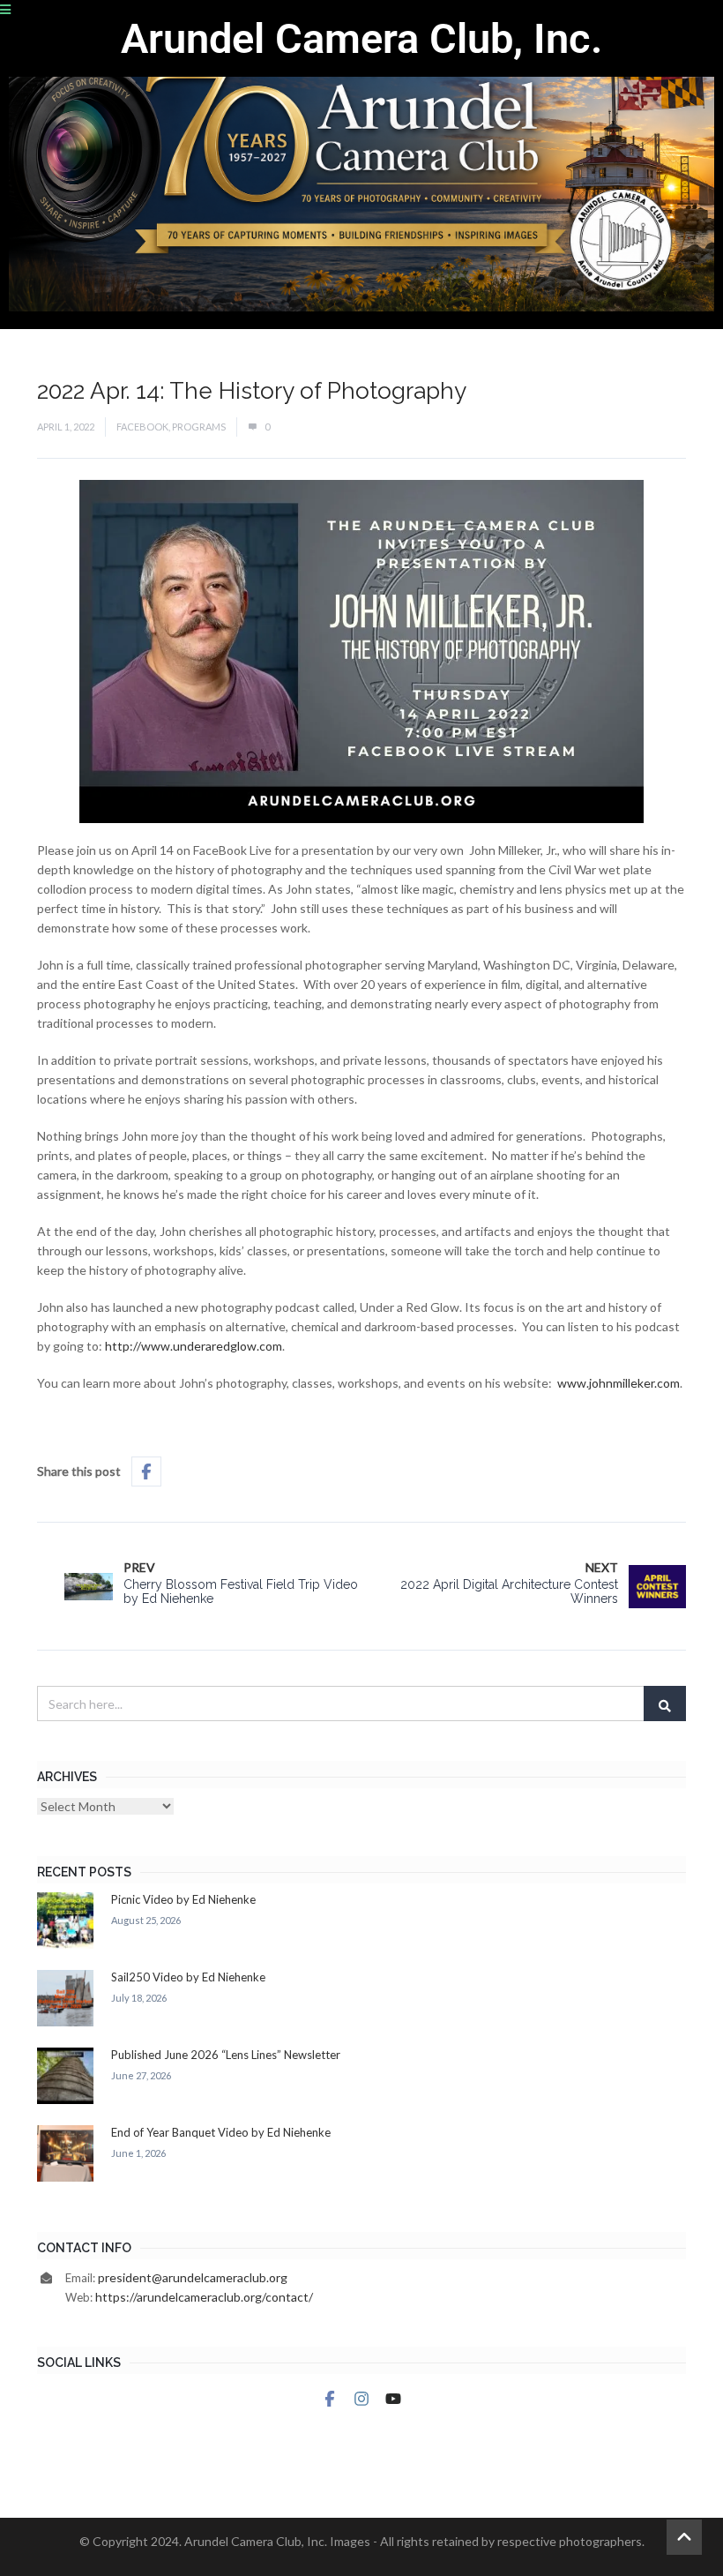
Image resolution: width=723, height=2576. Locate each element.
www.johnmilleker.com (619, 1383)
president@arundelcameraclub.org (193, 2277)
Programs (199, 427)
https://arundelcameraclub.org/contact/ (204, 2297)
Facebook (142, 427)
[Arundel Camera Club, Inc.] (361, 165)
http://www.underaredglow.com (194, 1346)
